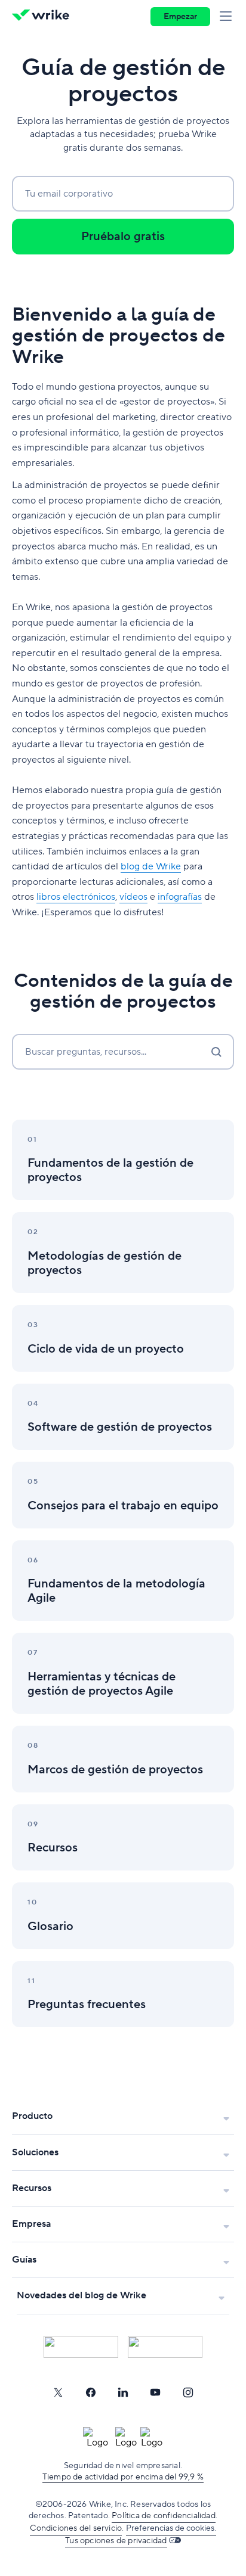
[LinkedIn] (123, 2392)
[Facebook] (91, 2392)
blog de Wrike (151, 866)
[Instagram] (188, 2392)
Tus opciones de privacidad (116, 2541)
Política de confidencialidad (164, 2516)
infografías (180, 897)
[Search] (216, 1052)
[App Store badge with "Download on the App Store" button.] (81, 2347)
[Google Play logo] (165, 2347)
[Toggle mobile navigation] (228, 17)
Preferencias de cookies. (171, 2528)
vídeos (133, 897)
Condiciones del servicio (76, 2528)
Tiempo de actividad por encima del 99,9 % (123, 2477)
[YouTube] (155, 2392)
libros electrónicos (76, 897)
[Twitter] (58, 2392)
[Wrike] (44, 17)
